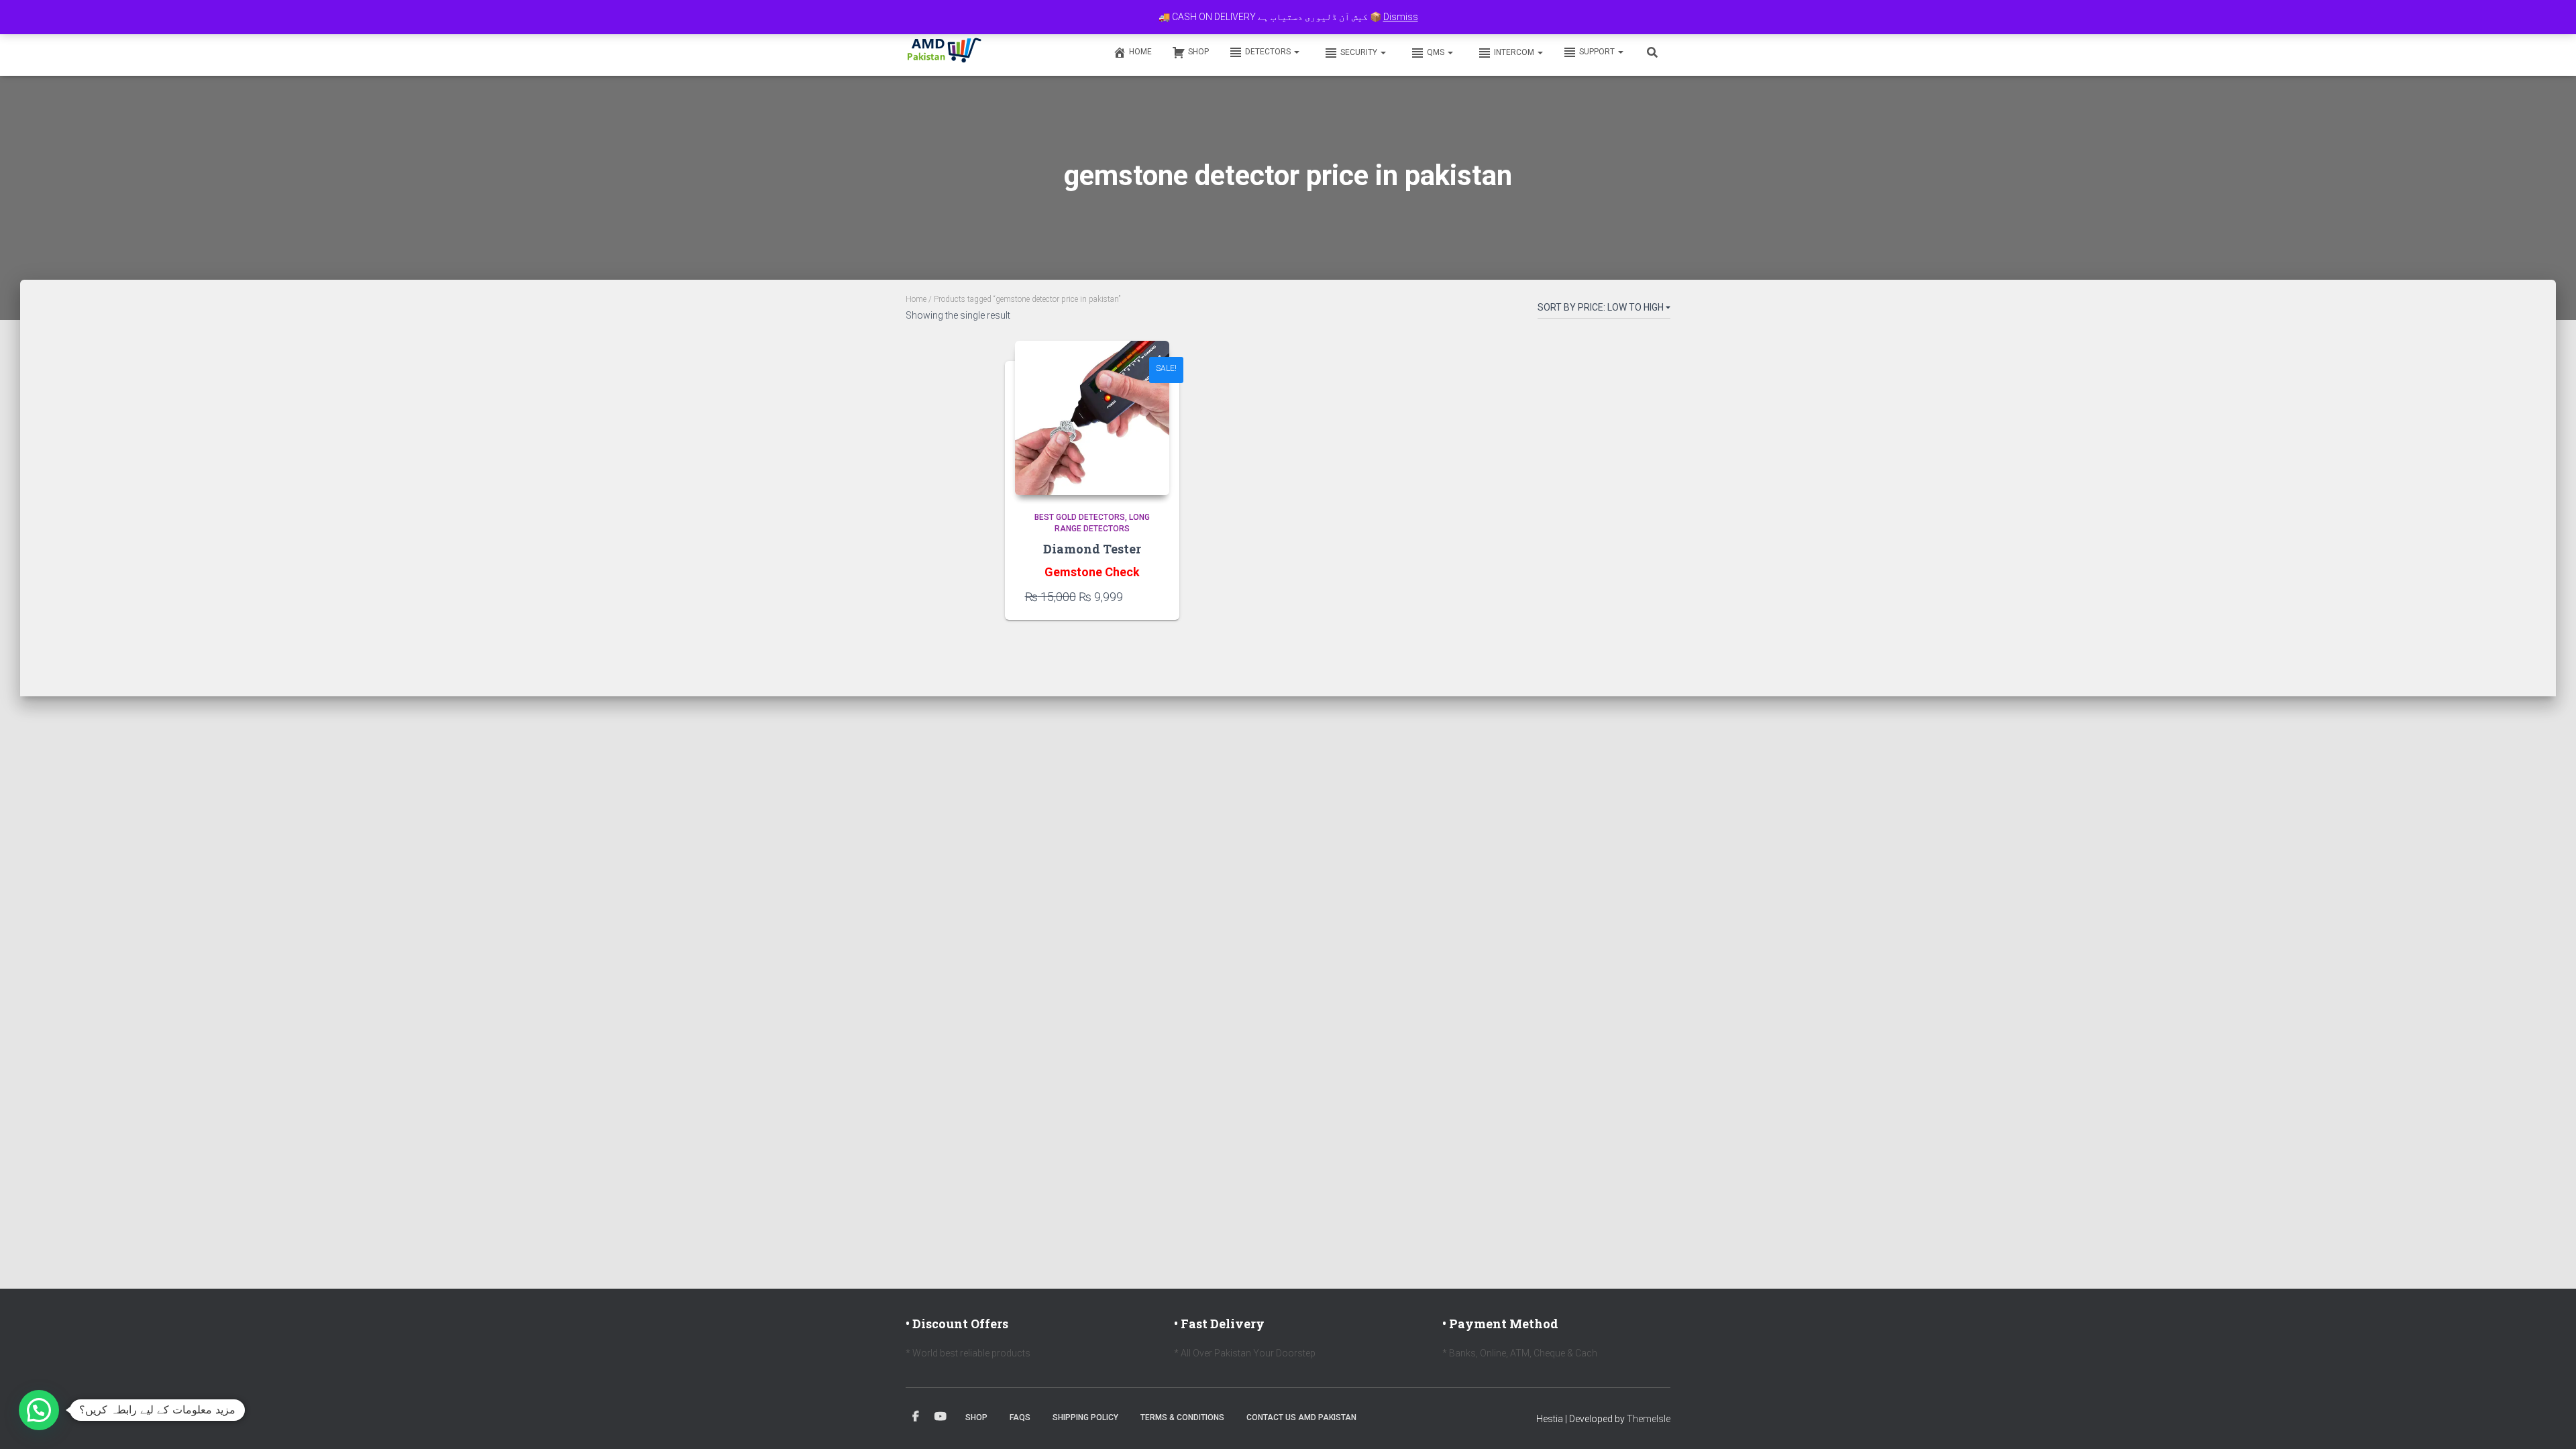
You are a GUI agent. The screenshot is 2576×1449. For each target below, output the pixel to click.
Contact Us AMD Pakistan (1301, 1417)
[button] (1296, 52)
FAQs (1020, 1417)
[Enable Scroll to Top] (2550, 1422)
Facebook (916, 1417)
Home (1140, 52)
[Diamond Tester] (1092, 418)
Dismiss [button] (1401, 17)
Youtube (941, 1417)
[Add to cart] (1152, 596)
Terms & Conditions (1182, 1417)
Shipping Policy (1085, 1417)
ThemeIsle (1649, 1419)
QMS (1437, 52)
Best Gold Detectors (1080, 517)
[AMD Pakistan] (945, 52)
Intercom (1515, 52)
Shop (1198, 52)
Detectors (1269, 52)
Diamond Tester (1092, 549)
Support (1598, 52)
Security (1360, 52)
